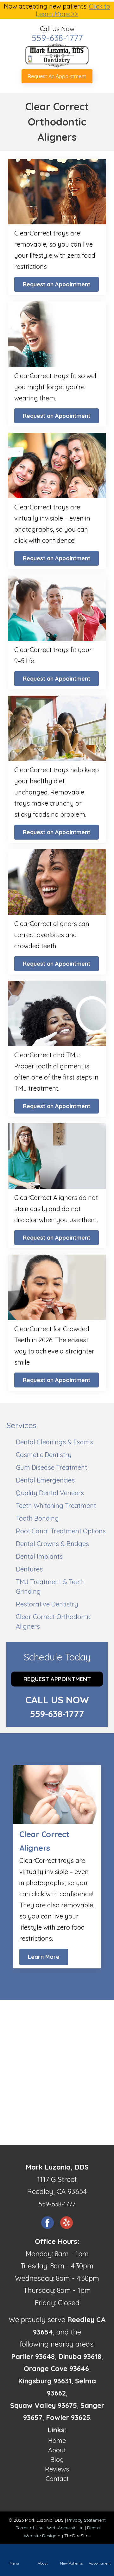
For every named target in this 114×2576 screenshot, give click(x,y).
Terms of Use (30, 2528)
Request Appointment (57, 1679)
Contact (57, 2479)
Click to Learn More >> (73, 10)
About (57, 2450)
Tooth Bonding (37, 1518)
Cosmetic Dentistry (44, 1455)
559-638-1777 (57, 38)
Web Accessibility (65, 2528)
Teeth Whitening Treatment (56, 1506)
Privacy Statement (86, 2520)
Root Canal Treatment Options (61, 1531)
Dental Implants (39, 1556)
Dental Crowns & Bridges (52, 1544)
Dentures (29, 1569)
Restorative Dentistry (47, 1604)
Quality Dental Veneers (50, 1493)
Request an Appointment (57, 284)
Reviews (57, 2469)
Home (57, 2440)
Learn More (44, 1957)
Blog (57, 2460)
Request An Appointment (57, 76)
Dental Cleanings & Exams (54, 1442)
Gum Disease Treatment (51, 1467)
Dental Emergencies (45, 1480)
